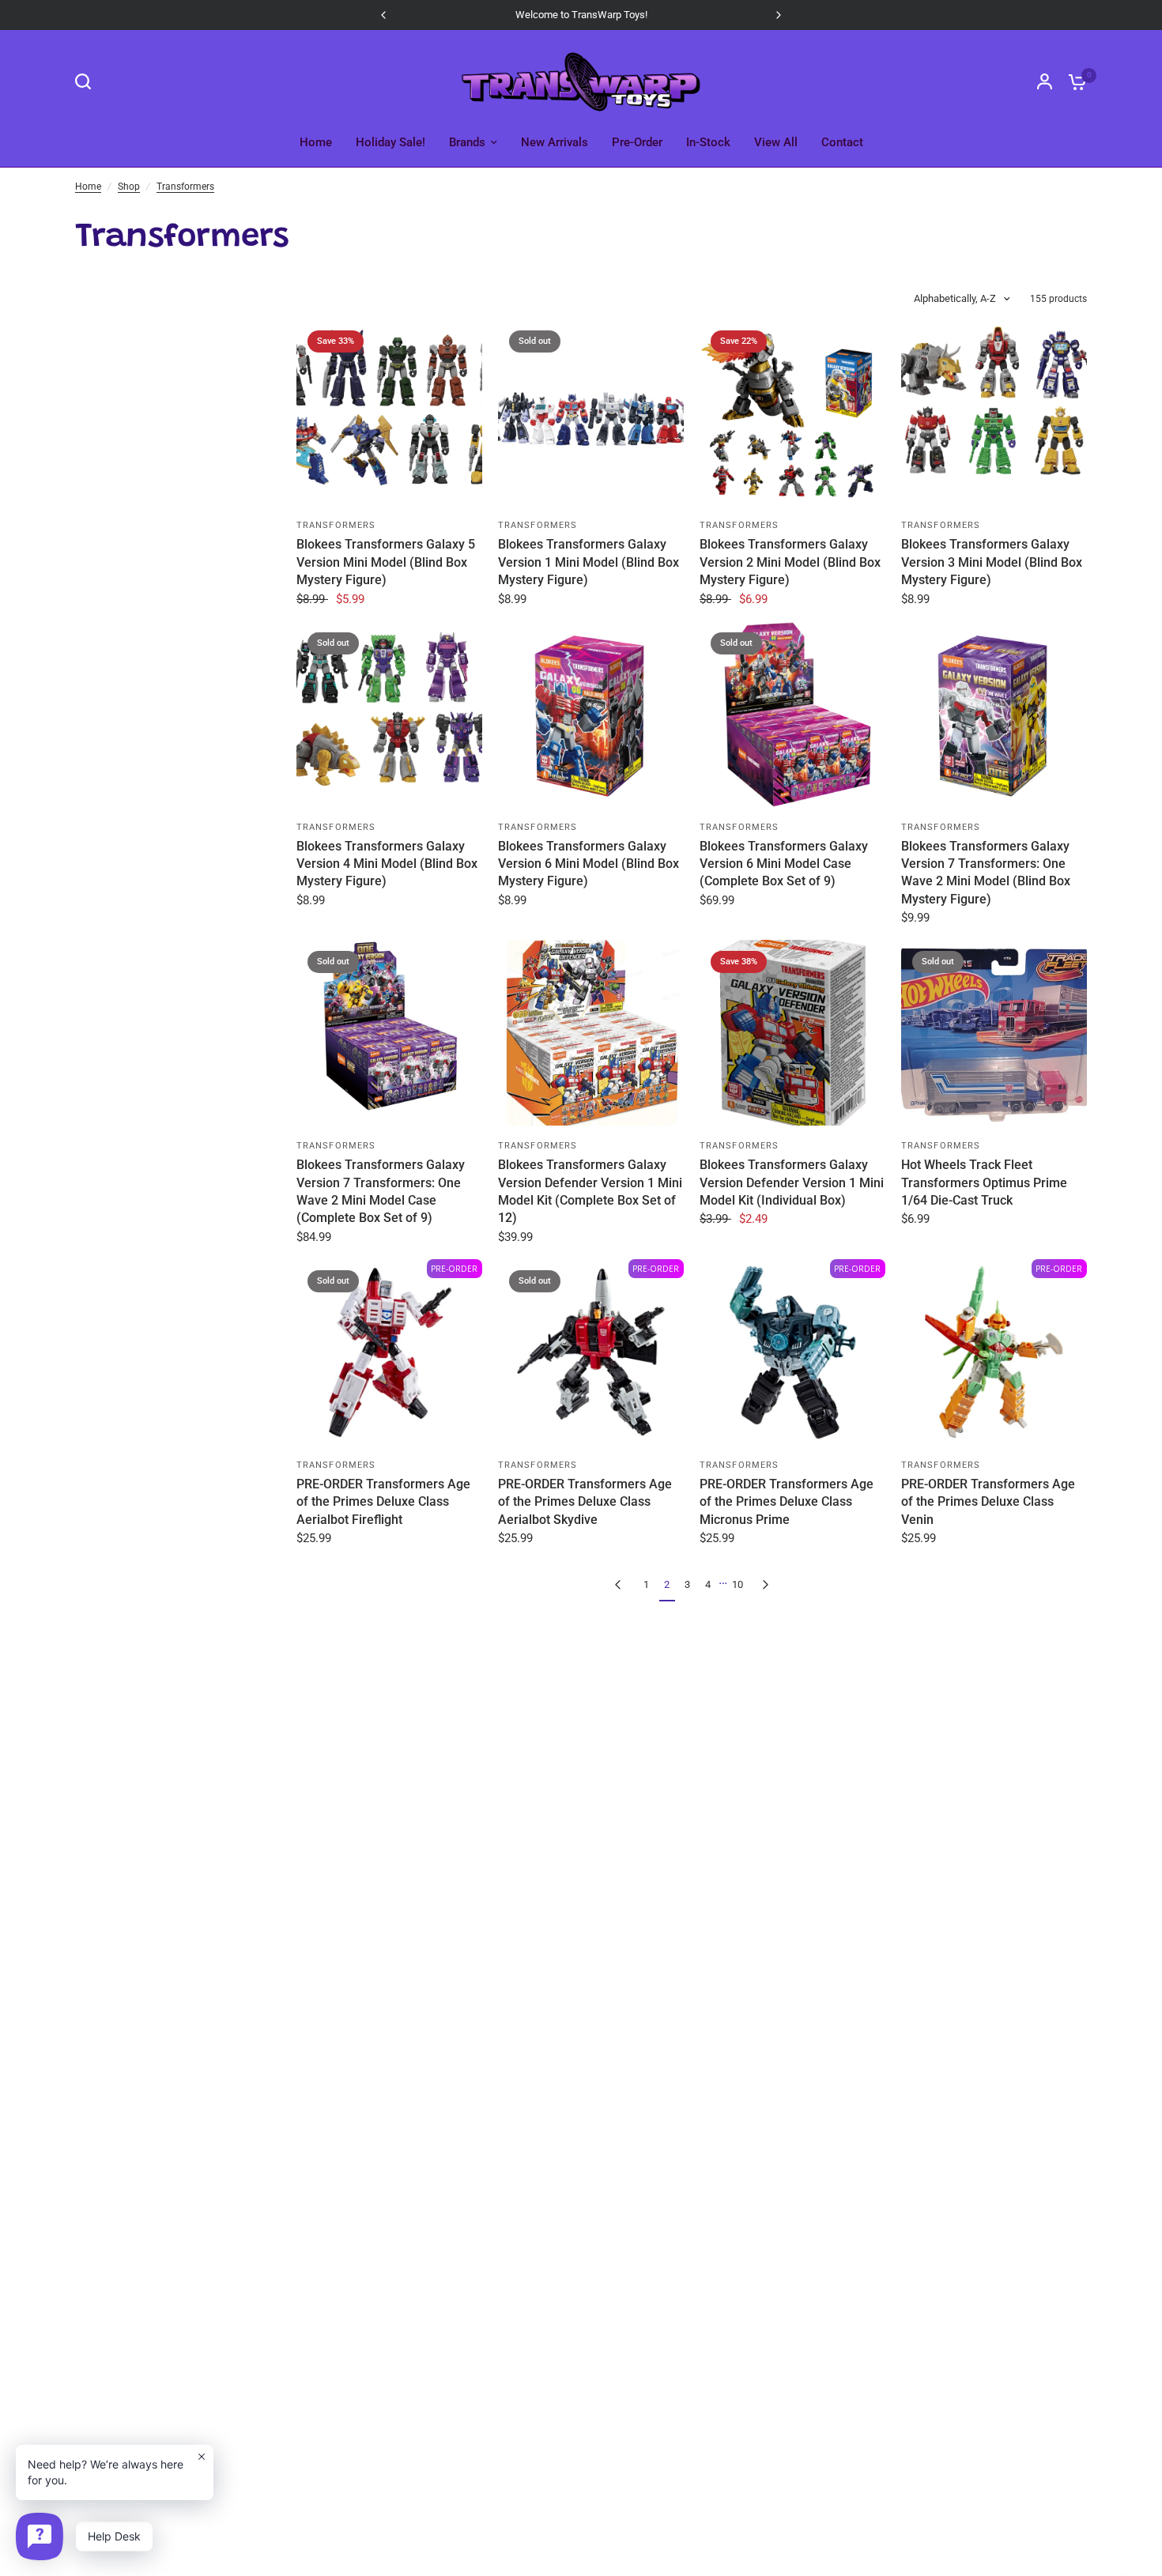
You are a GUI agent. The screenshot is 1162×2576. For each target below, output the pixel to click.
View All (776, 142)
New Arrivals (555, 142)
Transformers (185, 187)
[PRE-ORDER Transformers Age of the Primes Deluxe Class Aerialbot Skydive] (591, 1352)
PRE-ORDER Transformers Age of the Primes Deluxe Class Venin (988, 1502)
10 (738, 1584)
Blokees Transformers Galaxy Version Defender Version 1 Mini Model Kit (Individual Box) (792, 1182)
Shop (129, 187)
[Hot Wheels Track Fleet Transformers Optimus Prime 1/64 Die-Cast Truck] (994, 1033)
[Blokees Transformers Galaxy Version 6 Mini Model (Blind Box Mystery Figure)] (591, 714)
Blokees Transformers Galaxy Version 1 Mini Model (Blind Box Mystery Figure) (589, 562)
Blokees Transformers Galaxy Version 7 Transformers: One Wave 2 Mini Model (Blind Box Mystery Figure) (986, 873)
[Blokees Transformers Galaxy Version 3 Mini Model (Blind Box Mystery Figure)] (994, 412)
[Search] (87, 81)
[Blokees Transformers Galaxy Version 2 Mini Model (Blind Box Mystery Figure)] (792, 412)
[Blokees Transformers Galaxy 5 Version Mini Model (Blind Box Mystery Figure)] (389, 412)
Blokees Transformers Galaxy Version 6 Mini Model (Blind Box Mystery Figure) (589, 864)
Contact (842, 142)
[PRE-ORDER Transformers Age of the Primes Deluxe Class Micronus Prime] (792, 1352)
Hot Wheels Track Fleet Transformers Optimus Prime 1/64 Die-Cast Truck (984, 1182)
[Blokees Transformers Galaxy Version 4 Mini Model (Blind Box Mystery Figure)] (389, 714)
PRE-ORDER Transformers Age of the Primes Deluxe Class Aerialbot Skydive (585, 1502)
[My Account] (1045, 81)
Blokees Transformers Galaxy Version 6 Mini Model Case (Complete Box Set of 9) (784, 864)
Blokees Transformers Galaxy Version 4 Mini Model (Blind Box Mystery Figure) (387, 864)
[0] (1073, 81)
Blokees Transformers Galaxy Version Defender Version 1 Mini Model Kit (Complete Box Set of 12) (590, 1191)
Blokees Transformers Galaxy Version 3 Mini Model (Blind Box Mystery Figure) (992, 562)
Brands (467, 142)
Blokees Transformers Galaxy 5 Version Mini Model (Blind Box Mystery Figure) (386, 562)
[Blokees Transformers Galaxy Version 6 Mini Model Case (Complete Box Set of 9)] (792, 714)
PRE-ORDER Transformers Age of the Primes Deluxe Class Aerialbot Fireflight (383, 1502)
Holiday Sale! (390, 142)
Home (316, 142)
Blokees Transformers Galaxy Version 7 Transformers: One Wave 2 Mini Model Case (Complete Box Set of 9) (381, 1191)
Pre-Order (637, 142)
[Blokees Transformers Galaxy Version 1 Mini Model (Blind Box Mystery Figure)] (591, 412)
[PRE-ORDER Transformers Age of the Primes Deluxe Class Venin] (994, 1352)
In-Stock (708, 142)
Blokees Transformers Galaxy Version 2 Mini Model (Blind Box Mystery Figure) (790, 562)
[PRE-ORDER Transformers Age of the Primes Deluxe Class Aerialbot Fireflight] (389, 1352)
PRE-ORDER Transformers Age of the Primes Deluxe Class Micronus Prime (787, 1502)
